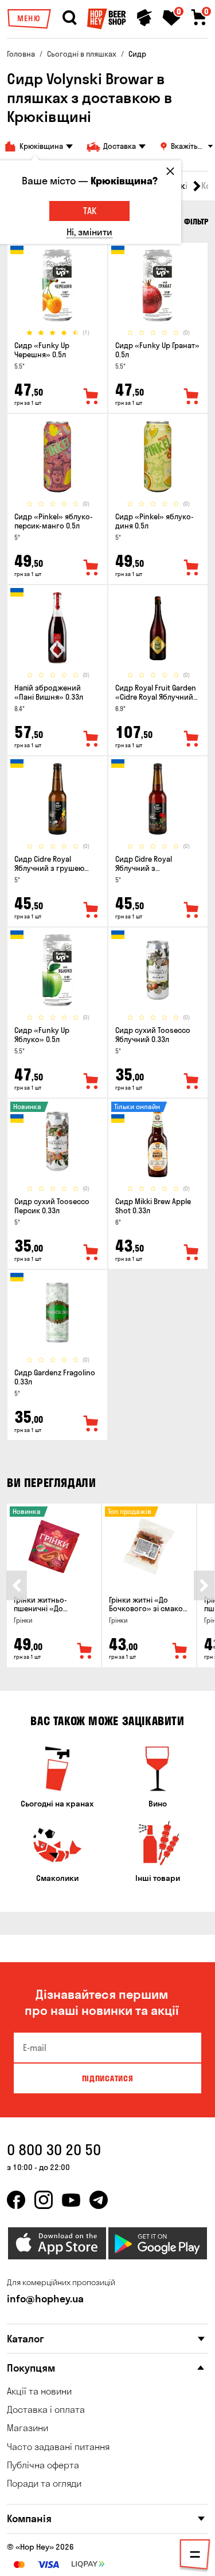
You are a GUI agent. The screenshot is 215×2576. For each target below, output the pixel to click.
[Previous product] (17, 1585)
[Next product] (204, 1585)
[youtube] (71, 2200)
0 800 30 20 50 (54, 2150)
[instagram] (44, 2200)
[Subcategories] (195, 2557)
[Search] (69, 18)
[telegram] (99, 2200)
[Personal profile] (144, 18)
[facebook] (16, 2200)
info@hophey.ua (45, 2299)
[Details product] (57, 285)
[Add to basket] (85, 1651)
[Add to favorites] (91, 397)
